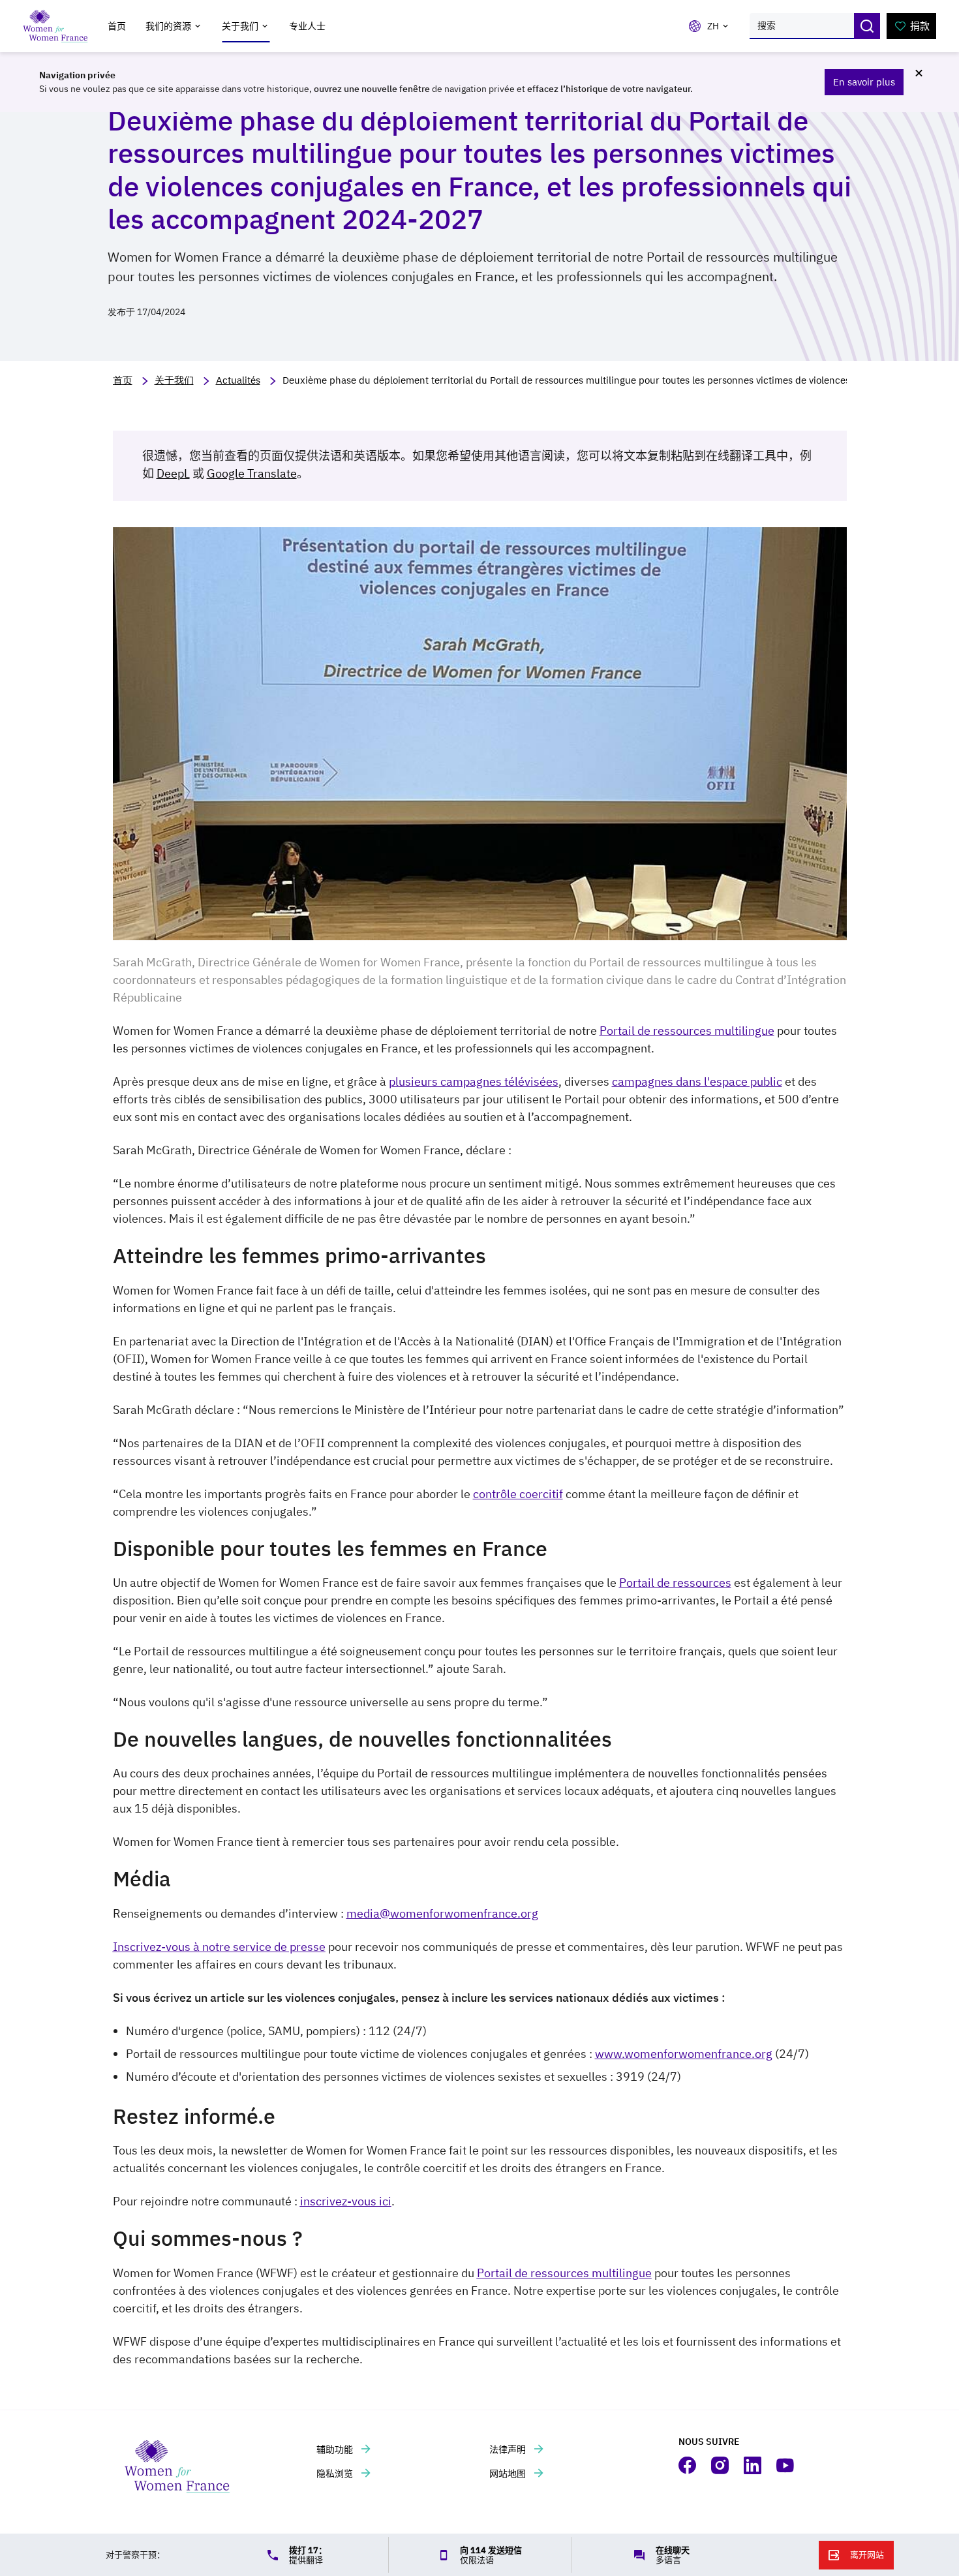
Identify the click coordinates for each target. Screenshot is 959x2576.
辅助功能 (336, 2449)
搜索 (867, 26)
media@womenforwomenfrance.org (442, 1913)
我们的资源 (168, 26)
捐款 (920, 26)
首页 (117, 26)
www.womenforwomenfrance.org (684, 2054)
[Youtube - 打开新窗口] (786, 2465)
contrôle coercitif (518, 1494)
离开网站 (867, 2555)
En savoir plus (864, 82)
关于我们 (240, 26)
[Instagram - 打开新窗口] (721, 2465)
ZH (713, 26)
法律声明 (509, 2449)
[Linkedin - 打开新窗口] (753, 2465)
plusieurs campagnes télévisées (474, 1081)
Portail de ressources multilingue (687, 1031)
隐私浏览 (336, 2474)
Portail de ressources (675, 1583)
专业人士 (307, 26)
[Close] (919, 73)
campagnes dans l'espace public (697, 1081)
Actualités (238, 380)
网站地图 (509, 2474)
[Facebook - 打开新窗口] (688, 2465)
